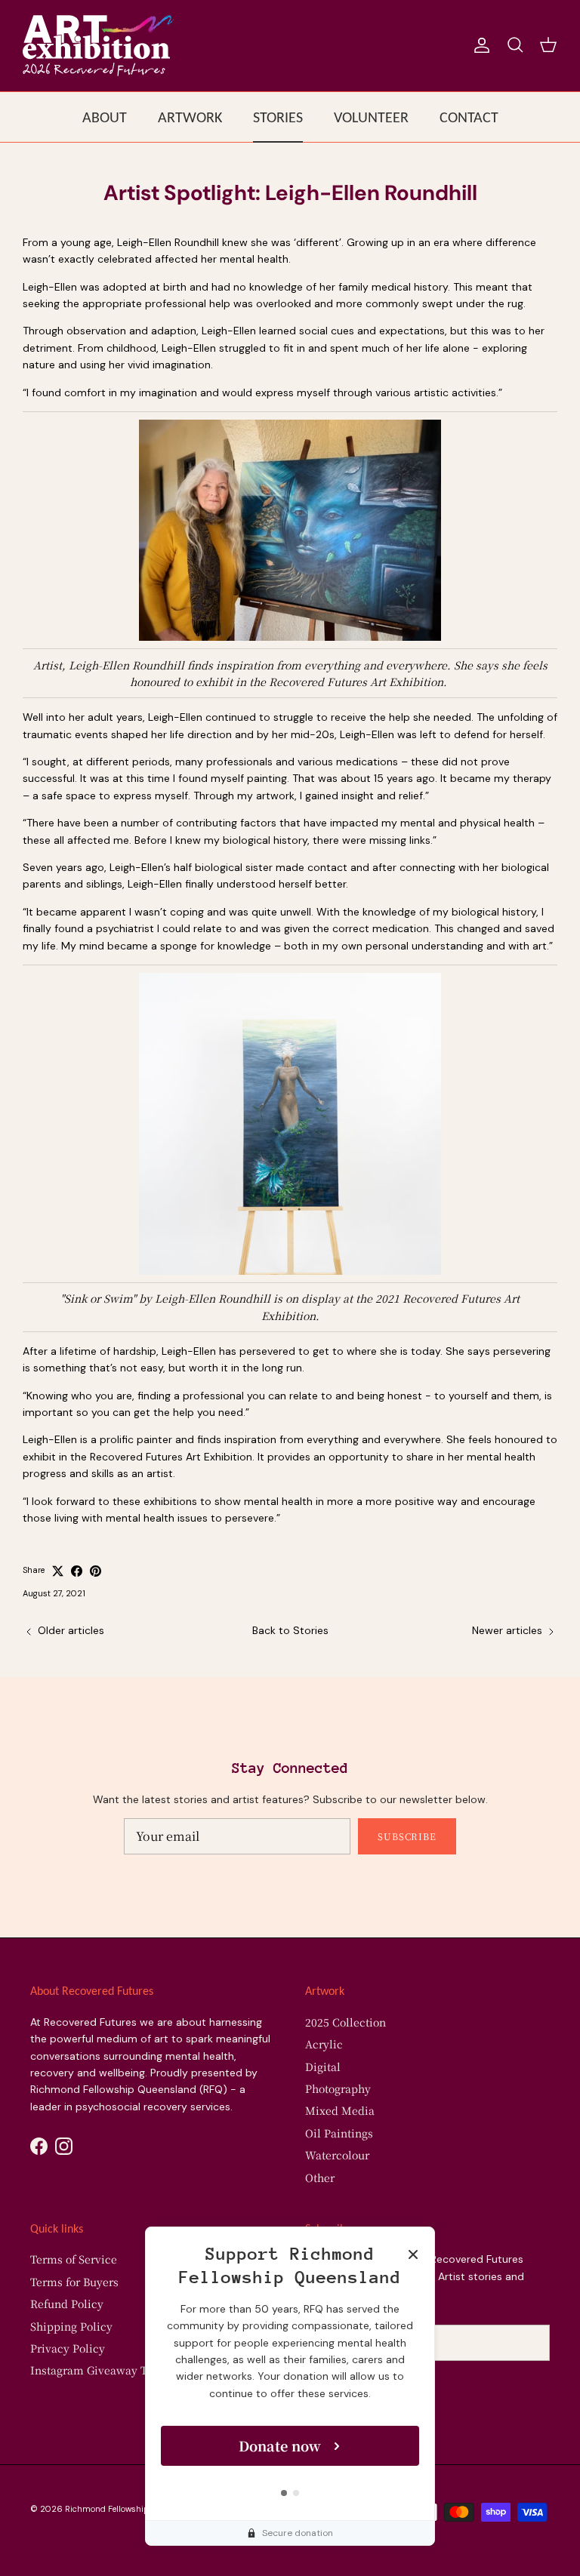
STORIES (278, 117)
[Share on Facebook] (77, 1571)
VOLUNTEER (371, 117)
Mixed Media (340, 2110)
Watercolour (337, 2155)
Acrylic (324, 2044)
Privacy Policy (68, 2348)
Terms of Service (74, 2259)
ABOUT (105, 117)
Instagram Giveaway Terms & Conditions (137, 2370)
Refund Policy (67, 2304)
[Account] (479, 45)
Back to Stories (290, 1630)
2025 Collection (346, 2022)
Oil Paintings (339, 2133)
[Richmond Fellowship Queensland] (98, 46)
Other (320, 2177)
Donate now (280, 2445)
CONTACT (469, 117)
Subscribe (407, 1836)
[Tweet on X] (58, 1571)
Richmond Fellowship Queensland (132, 2509)
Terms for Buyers (74, 2282)
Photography (338, 2088)
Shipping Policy (71, 2326)
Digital (323, 2067)
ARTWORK (190, 117)
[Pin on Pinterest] (96, 1571)
